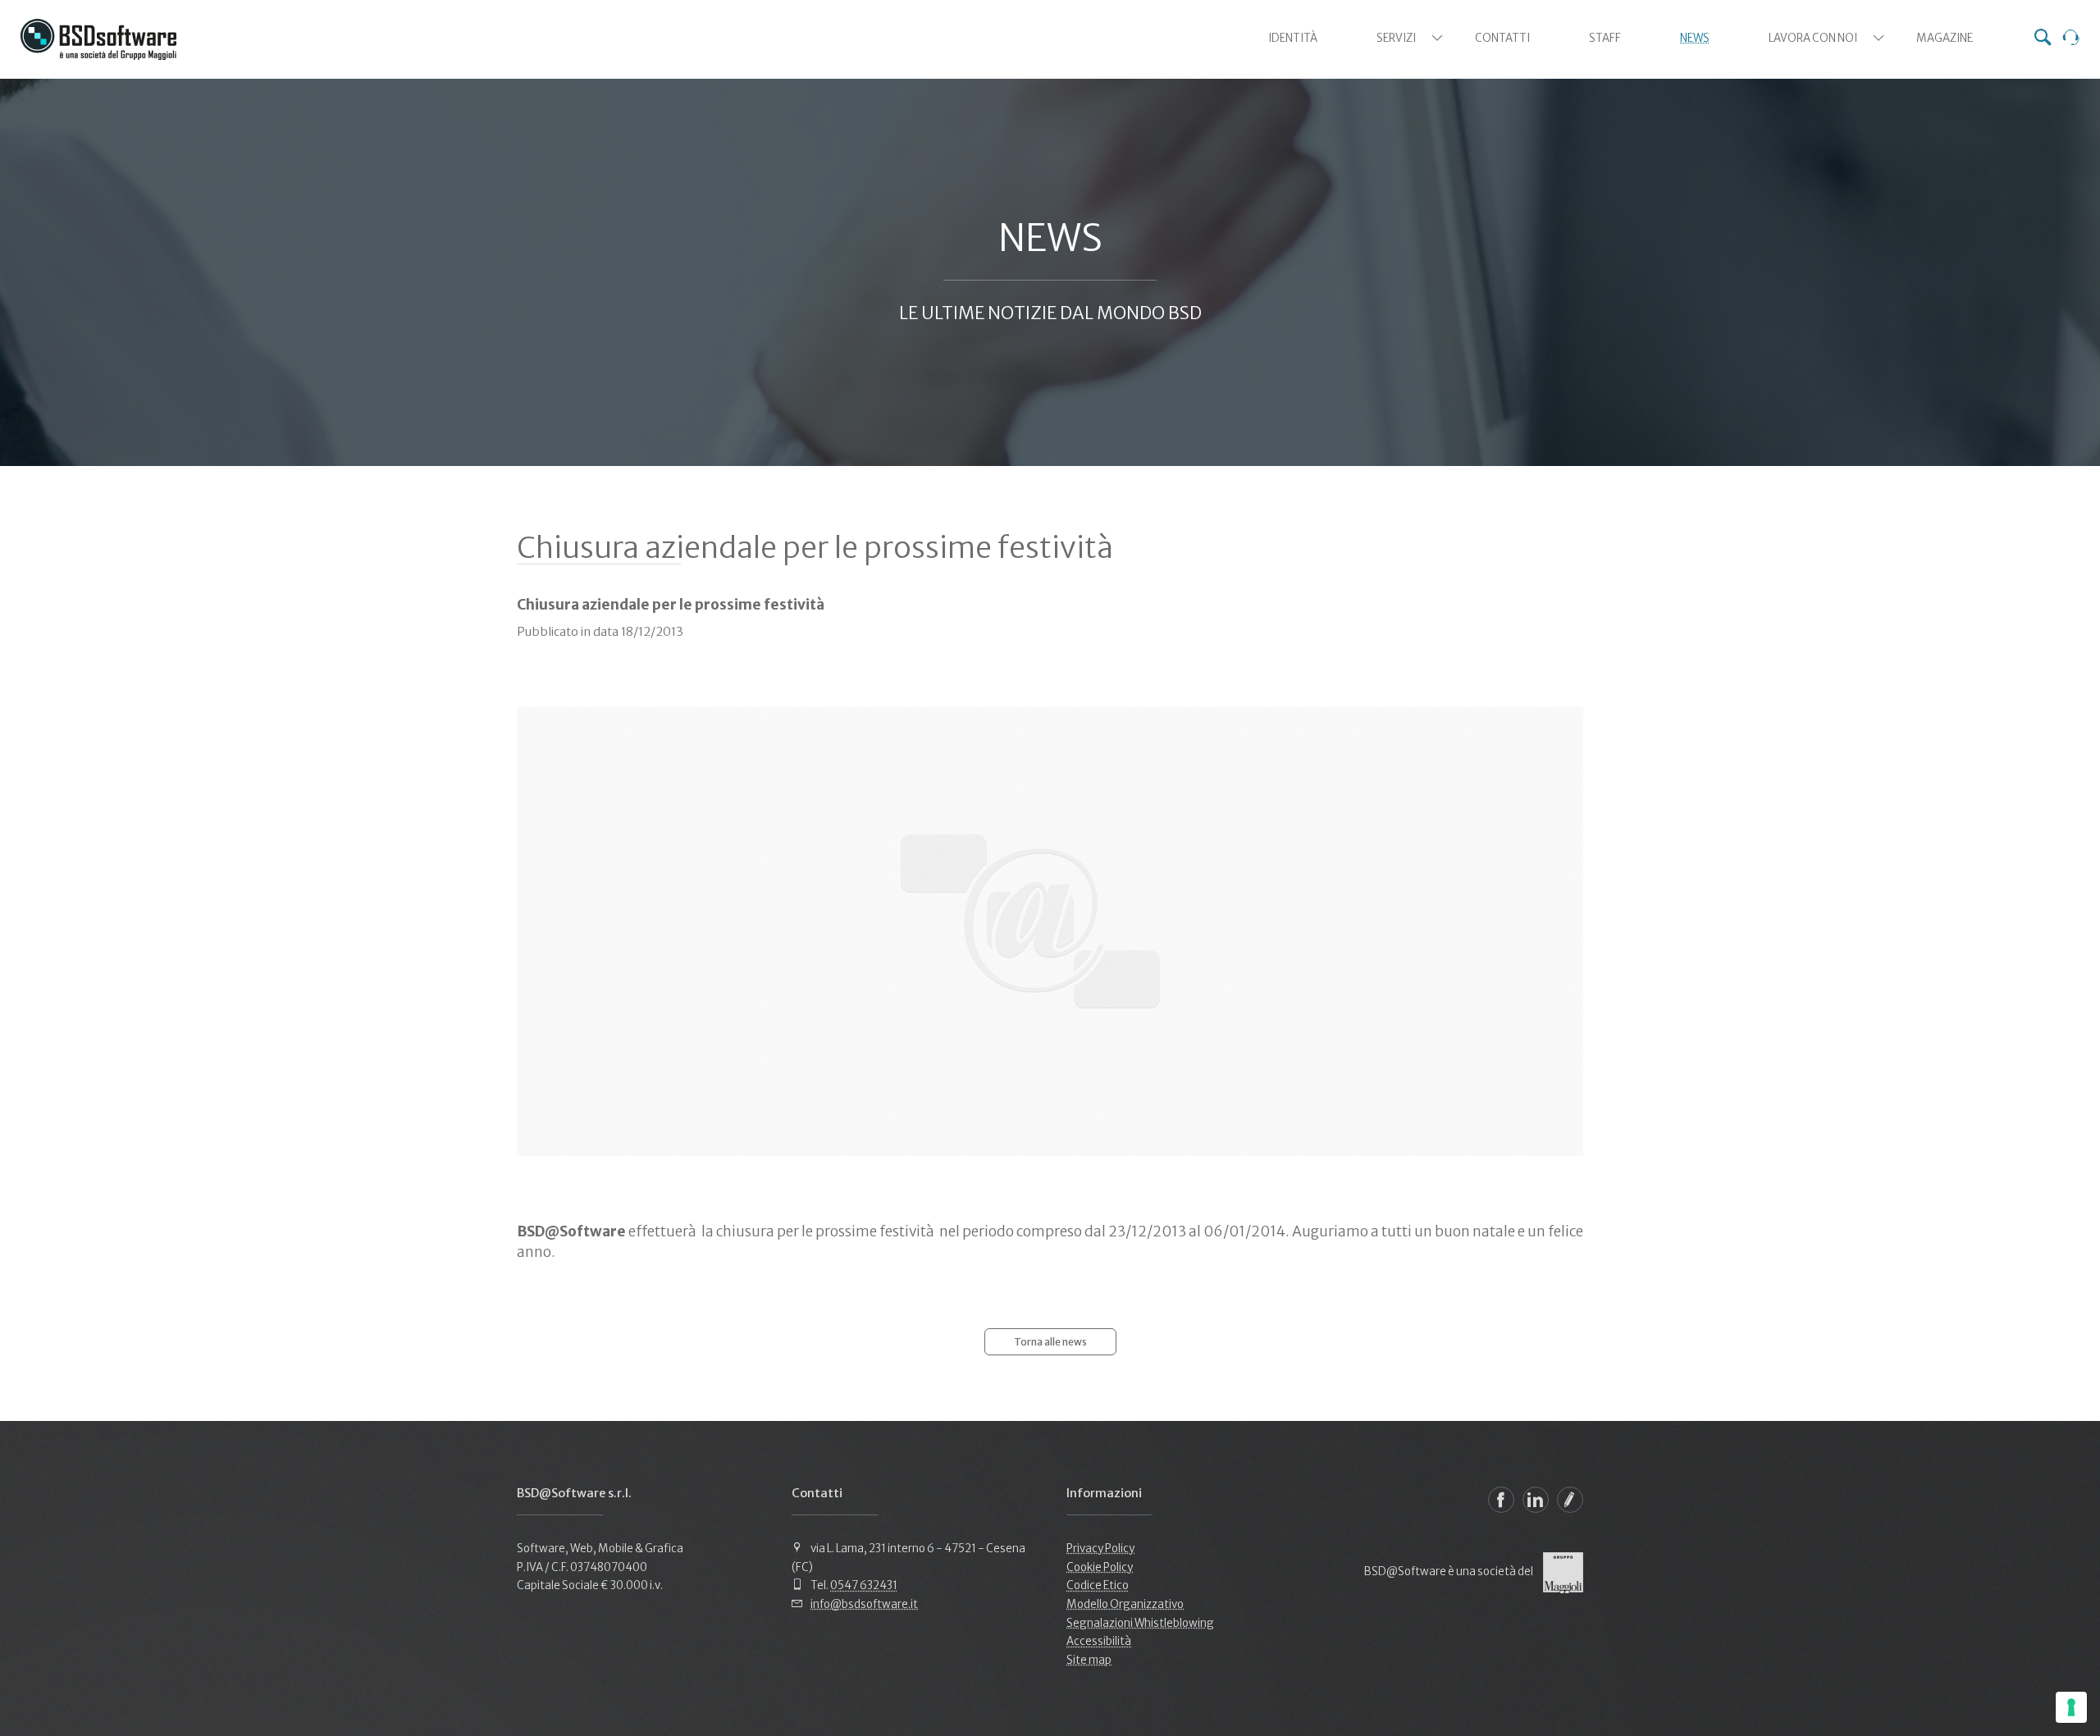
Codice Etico (1098, 1585)
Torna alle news (1050, 1342)
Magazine (1945, 38)
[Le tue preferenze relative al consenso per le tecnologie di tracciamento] (2071, 1707)
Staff (1605, 38)
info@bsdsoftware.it (864, 1604)
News (1695, 38)
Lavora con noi (1813, 38)
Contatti (1502, 38)
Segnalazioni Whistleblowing (1140, 1623)
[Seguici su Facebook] (1501, 1500)
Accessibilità (1099, 1641)
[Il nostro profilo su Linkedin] (1536, 1500)
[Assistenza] (2071, 39)
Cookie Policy (1100, 1567)
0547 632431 (864, 1585)
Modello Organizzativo (1125, 1604)
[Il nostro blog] (1570, 1500)
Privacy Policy (1100, 1549)
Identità (1293, 38)
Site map (1089, 1660)
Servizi (1396, 38)
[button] (1437, 38)
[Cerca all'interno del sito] (2043, 39)
